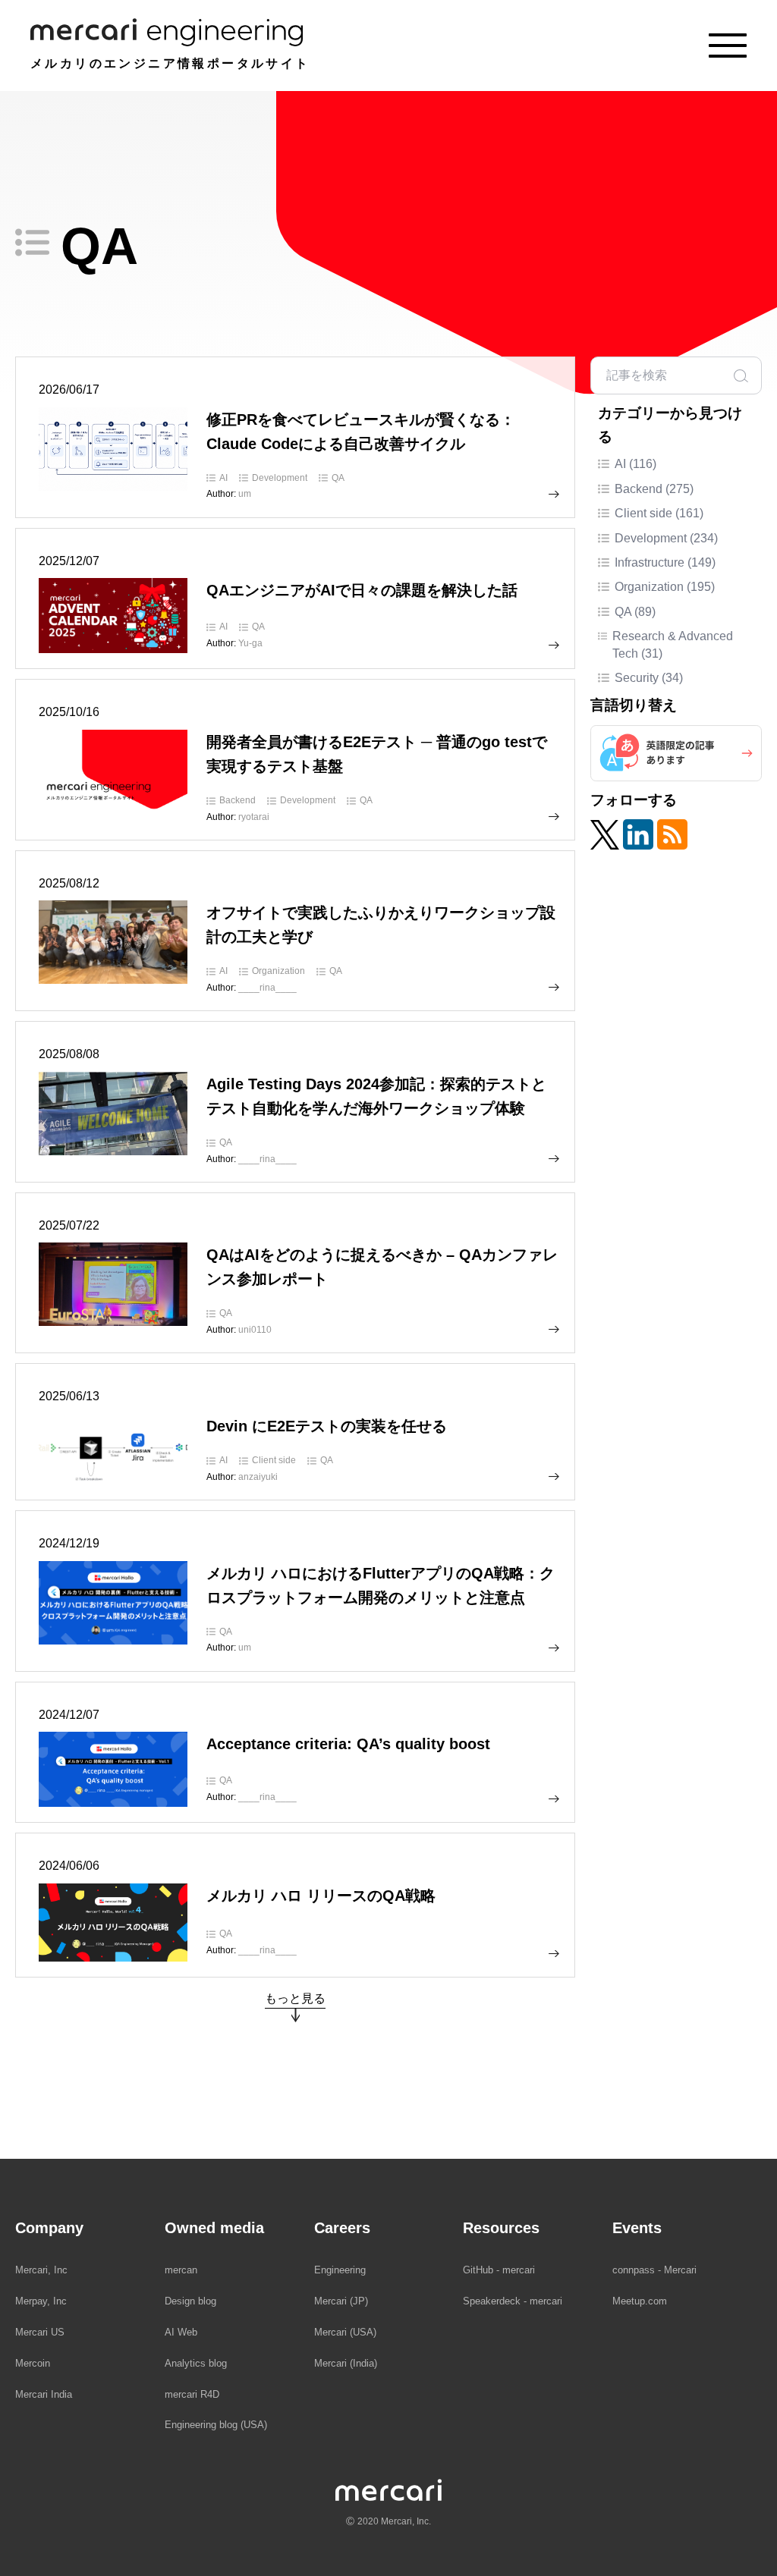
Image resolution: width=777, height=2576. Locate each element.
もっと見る (295, 1998)
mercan (181, 2270)
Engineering (340, 2270)
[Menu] (728, 46)
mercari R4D (192, 2394)
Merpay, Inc (41, 2301)
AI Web (181, 2332)
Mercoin (33, 2363)
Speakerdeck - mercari (513, 2301)
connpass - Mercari (654, 2270)
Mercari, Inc (41, 2270)
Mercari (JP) (341, 2301)
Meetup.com (640, 2301)
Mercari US (40, 2332)
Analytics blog (196, 2363)
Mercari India (44, 2394)
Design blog (190, 2301)
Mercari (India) (346, 2363)
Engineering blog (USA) (216, 2425)
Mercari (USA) (345, 2332)
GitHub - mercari (499, 2270)
